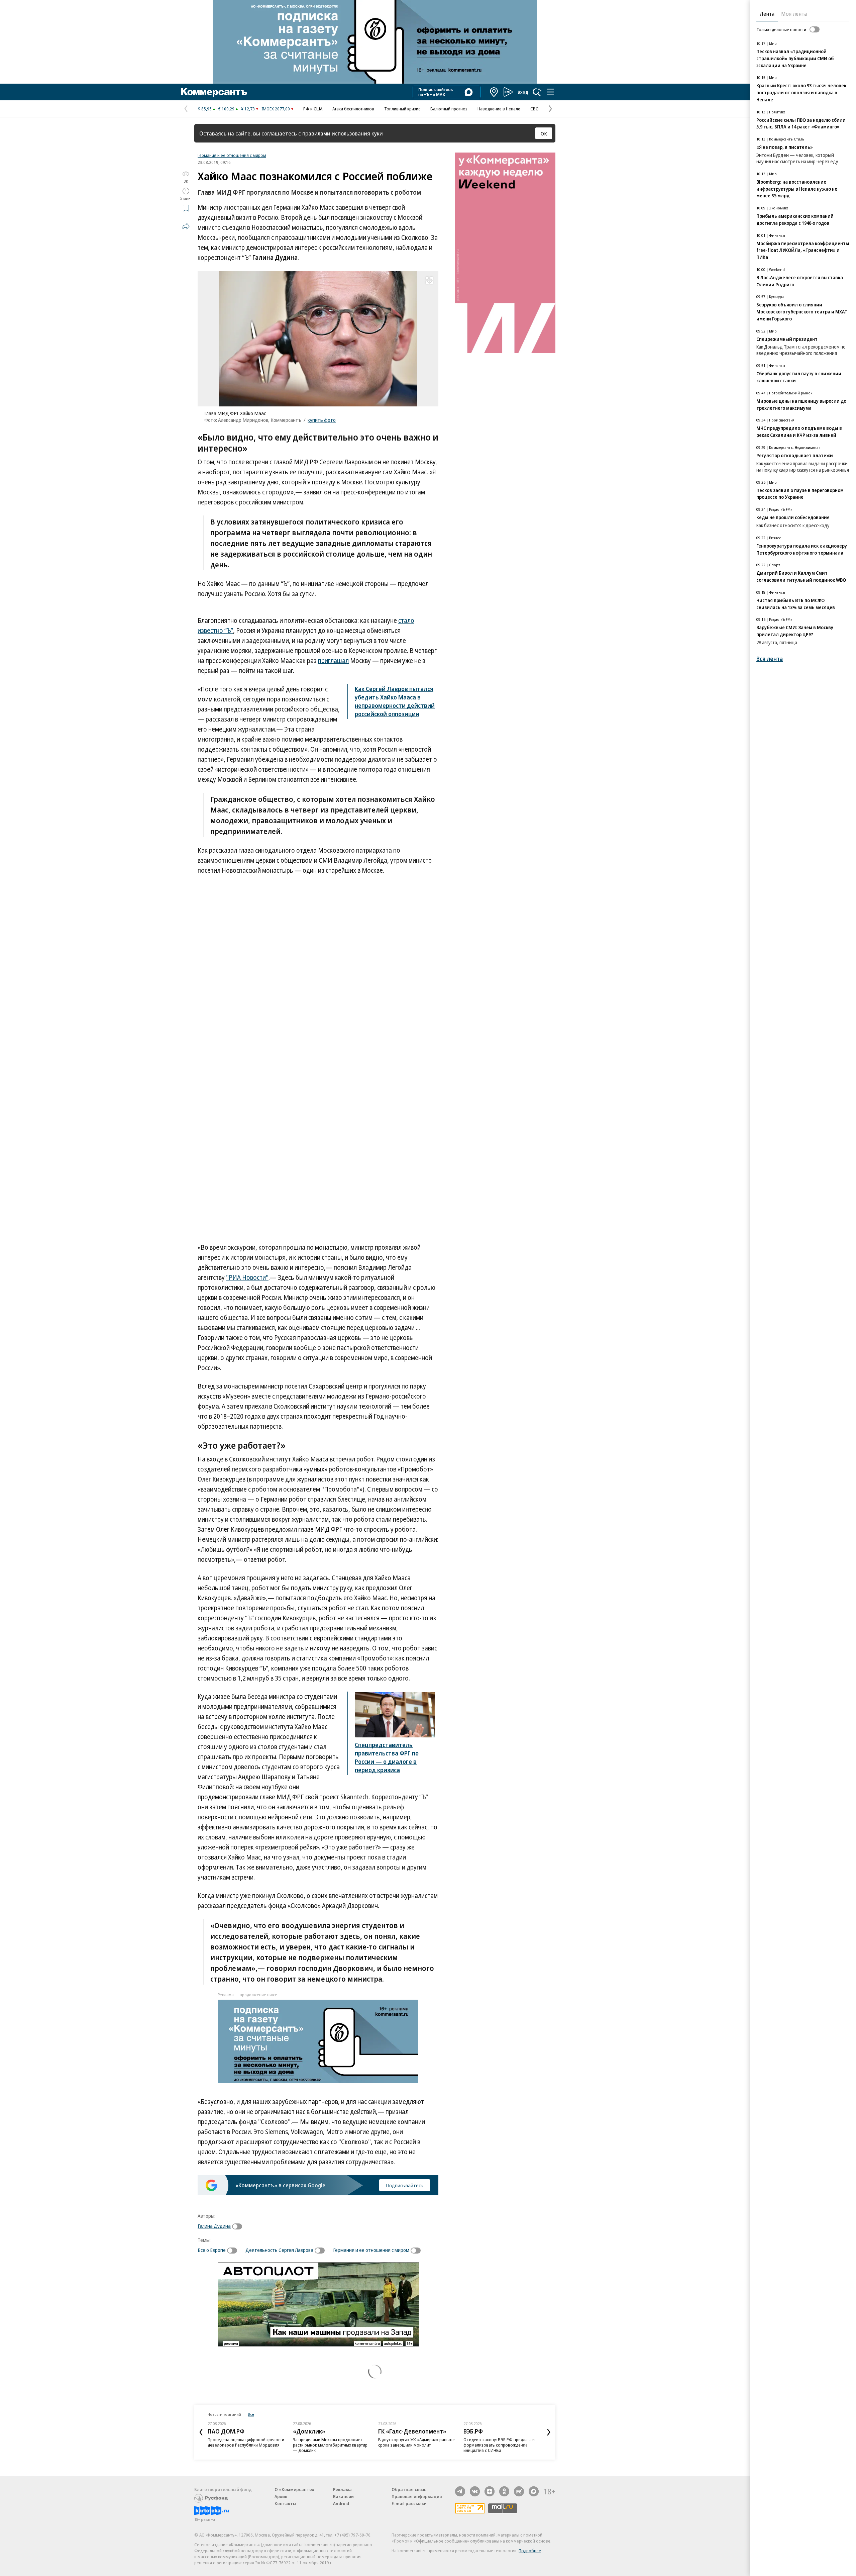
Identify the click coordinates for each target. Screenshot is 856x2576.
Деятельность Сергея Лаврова (279, 2250)
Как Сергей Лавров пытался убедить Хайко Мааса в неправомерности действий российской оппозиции (395, 701)
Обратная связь (409, 2489)
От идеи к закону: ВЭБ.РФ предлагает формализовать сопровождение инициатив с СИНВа (500, 2445)
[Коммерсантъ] (214, 92)
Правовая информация (417, 2496)
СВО (534, 109)
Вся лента (770, 659)
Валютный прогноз (449, 109)
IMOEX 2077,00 (276, 109)
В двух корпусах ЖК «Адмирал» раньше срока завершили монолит (416, 2442)
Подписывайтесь (405, 2185)
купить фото (322, 420)
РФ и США (313, 109)
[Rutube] (519, 2491)
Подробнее (530, 2551)
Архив (281, 2496)
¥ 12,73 (248, 109)
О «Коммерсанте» (295, 2489)
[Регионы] (494, 92)
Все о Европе (212, 2250)
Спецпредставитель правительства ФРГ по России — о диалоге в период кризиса (387, 1757)
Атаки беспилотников (353, 109)
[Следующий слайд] (549, 2432)
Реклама (342, 2489)
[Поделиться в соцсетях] (186, 226)
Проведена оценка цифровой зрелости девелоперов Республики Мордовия (246, 2442)
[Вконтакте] (475, 2491)
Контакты (285, 2503)
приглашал (333, 661)
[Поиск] (537, 92)
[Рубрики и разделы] (550, 92)
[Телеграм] (460, 2491)
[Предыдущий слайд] (201, 2432)
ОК (544, 133)
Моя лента (794, 14)
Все (251, 2414)
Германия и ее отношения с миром (232, 155)
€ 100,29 (226, 109)
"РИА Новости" (247, 1277)
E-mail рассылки (409, 2503)
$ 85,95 (205, 109)
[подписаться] (239, 2226)
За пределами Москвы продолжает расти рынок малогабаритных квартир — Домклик (330, 2445)
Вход (523, 92)
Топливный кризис (402, 109)
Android (341, 2503)
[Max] (534, 2491)
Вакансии (343, 2496)
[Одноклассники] (504, 2491)
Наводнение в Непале (499, 109)
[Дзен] (490, 2491)
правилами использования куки (343, 133)
